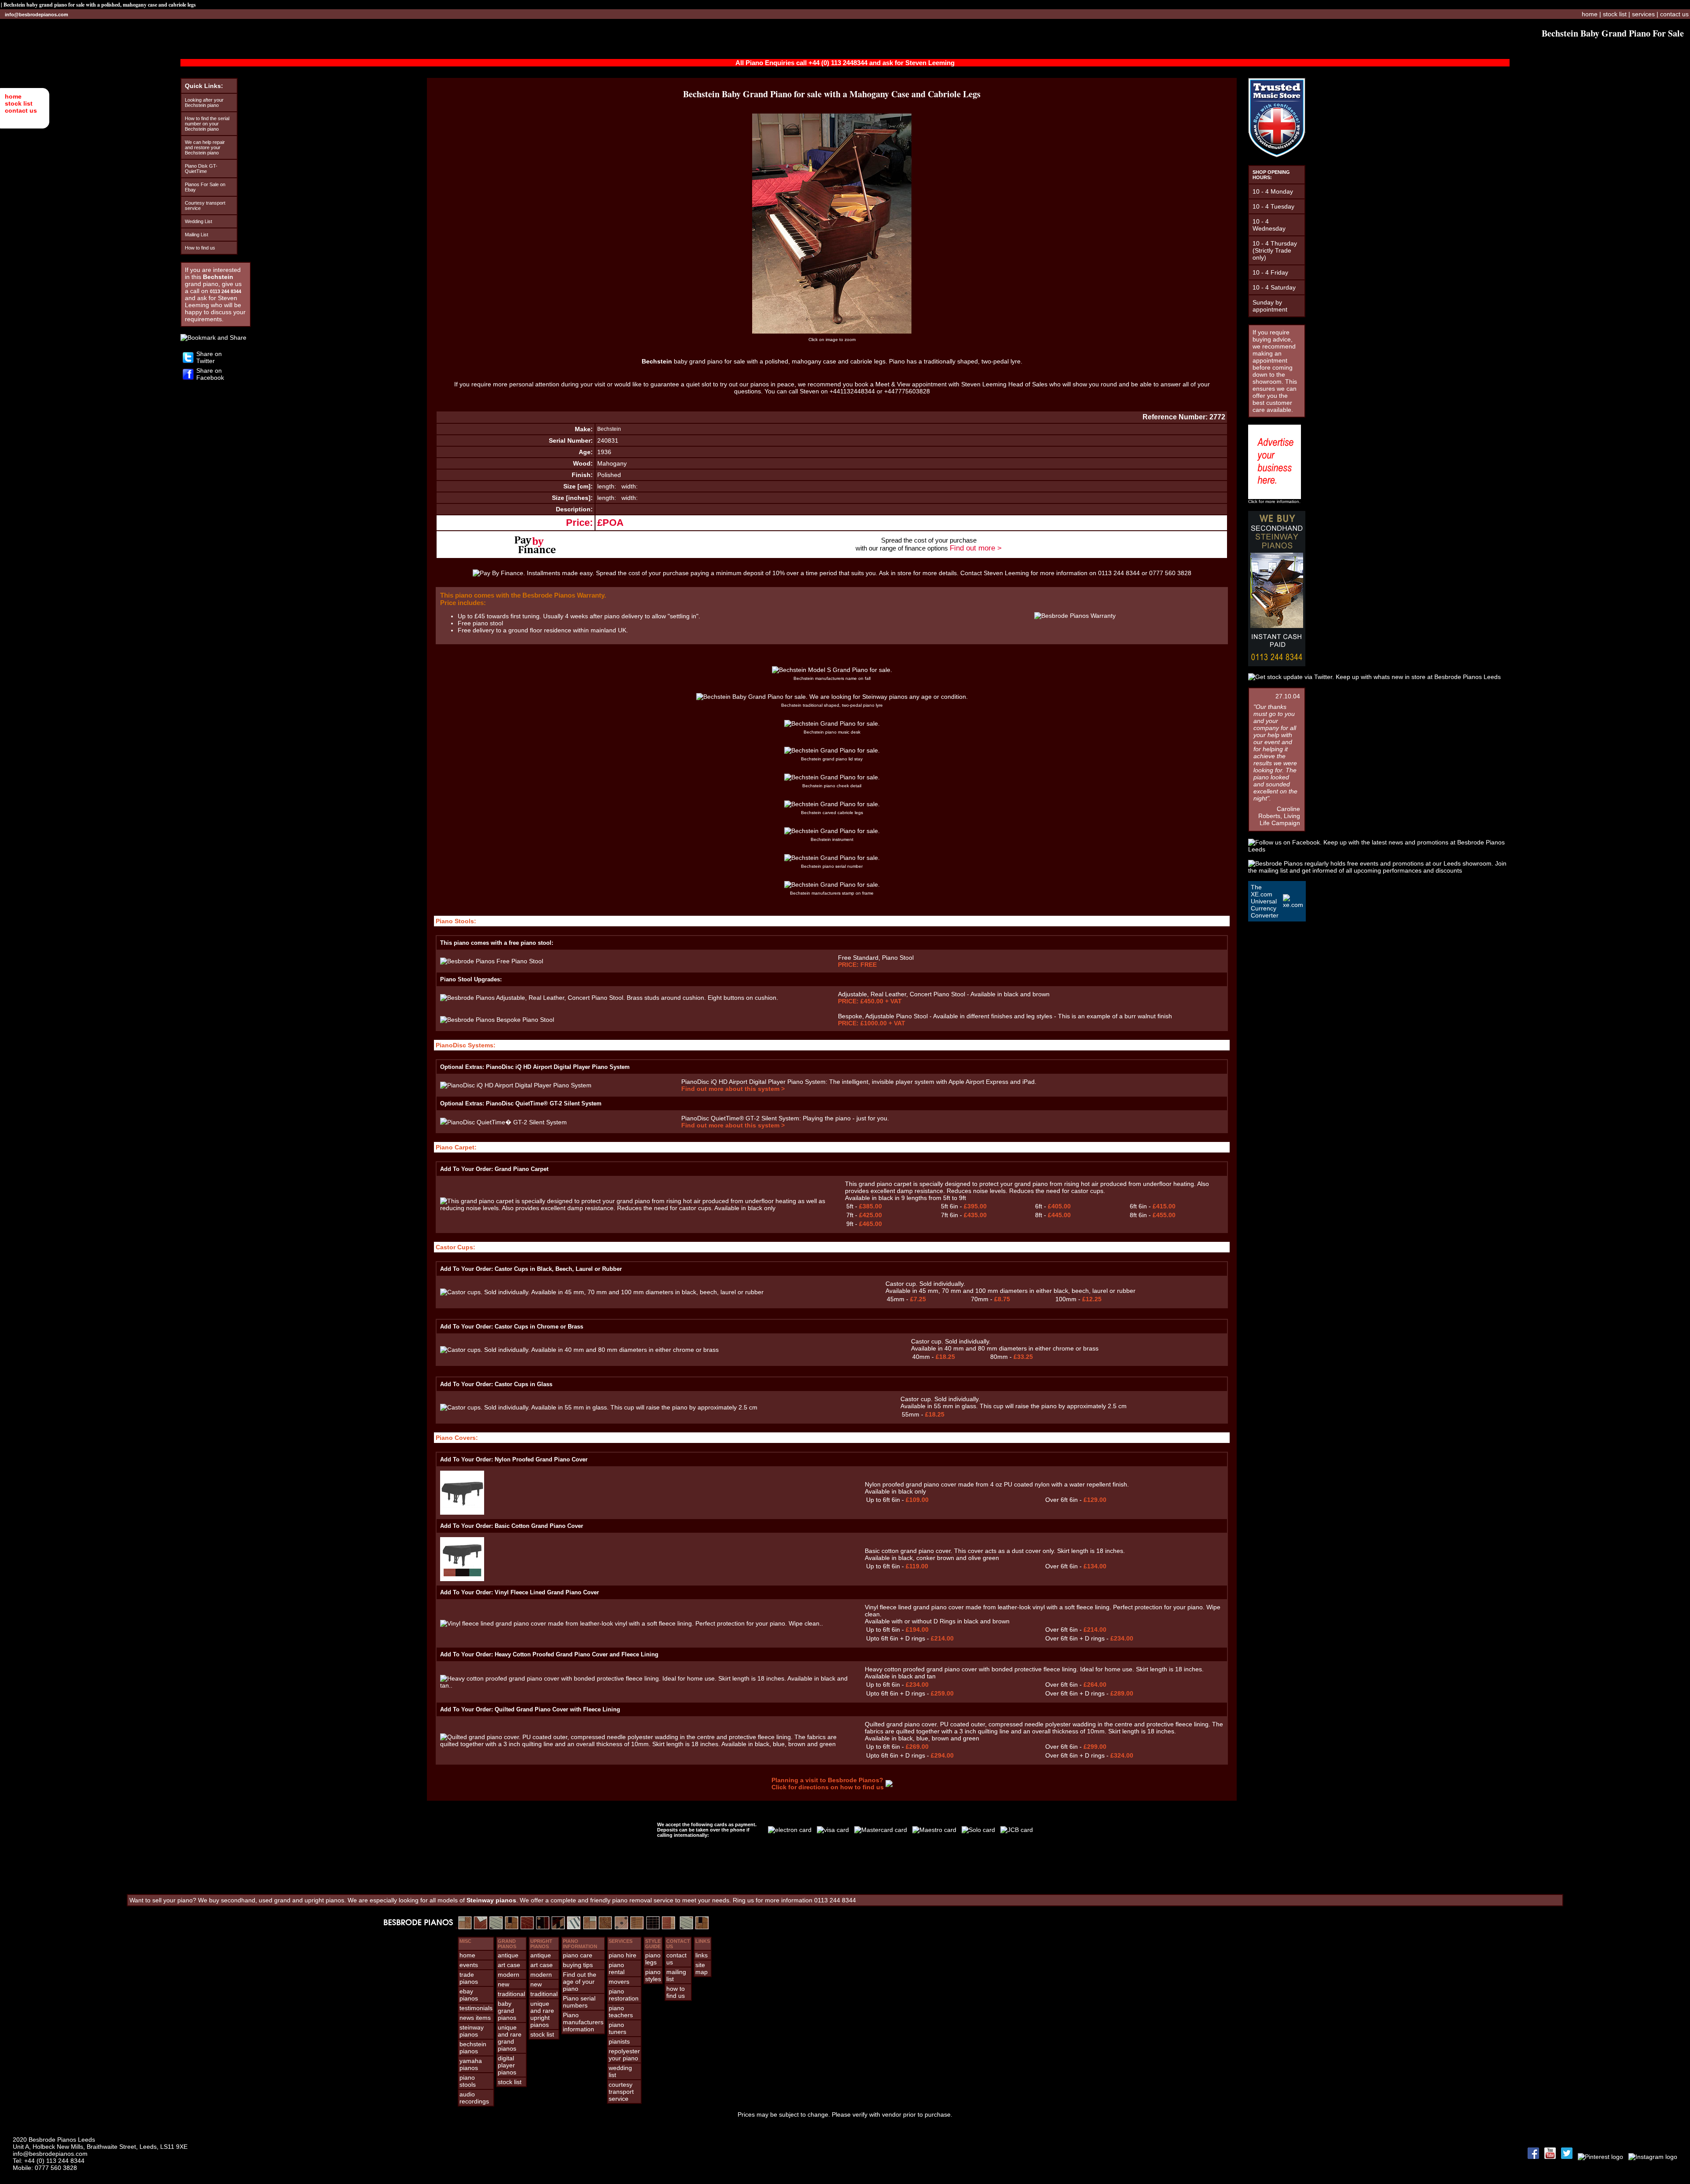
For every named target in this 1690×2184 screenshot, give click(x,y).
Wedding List (198, 221)
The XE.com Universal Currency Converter (1265, 901)
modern (509, 1975)
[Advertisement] (845, 1867)
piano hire (623, 1955)
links (702, 1955)
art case (509, 1965)
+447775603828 (907, 391)
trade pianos (469, 1978)
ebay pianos (469, 1995)
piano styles (653, 1975)
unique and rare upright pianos (542, 2014)
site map (702, 1968)
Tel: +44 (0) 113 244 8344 (49, 2161)
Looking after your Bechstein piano (204, 103)
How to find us (200, 248)
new (503, 1984)
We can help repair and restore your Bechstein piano (205, 147)
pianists (619, 2041)
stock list (19, 103)
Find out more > (976, 548)
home (13, 96)
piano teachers (621, 2011)
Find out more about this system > (733, 1089)
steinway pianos (472, 2031)
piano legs (653, 1959)
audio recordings (474, 2098)
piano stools (468, 2081)
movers (619, 1982)
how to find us (676, 1992)
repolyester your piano (624, 2055)
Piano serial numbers (579, 2002)
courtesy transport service (621, 2092)
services (1643, 14)
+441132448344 (852, 391)
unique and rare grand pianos (510, 2038)
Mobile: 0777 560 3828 (45, 2168)
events (469, 1965)
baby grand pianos (507, 2011)
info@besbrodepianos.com (37, 15)
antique (508, 1955)
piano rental (617, 1968)
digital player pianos (507, 2065)
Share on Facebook (210, 374)
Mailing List (197, 235)
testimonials (476, 2008)
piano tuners (617, 2028)
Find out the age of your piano (580, 1982)
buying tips (578, 1965)
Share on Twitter (209, 357)
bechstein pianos (473, 2048)
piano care (578, 1955)
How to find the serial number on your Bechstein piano (207, 124)
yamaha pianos (471, 2064)
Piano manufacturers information (583, 2022)
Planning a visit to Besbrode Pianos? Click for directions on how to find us (828, 1784)
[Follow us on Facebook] (188, 378)
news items (475, 2018)
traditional (511, 1994)
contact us (21, 110)
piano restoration (624, 1995)
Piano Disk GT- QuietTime (201, 169)
